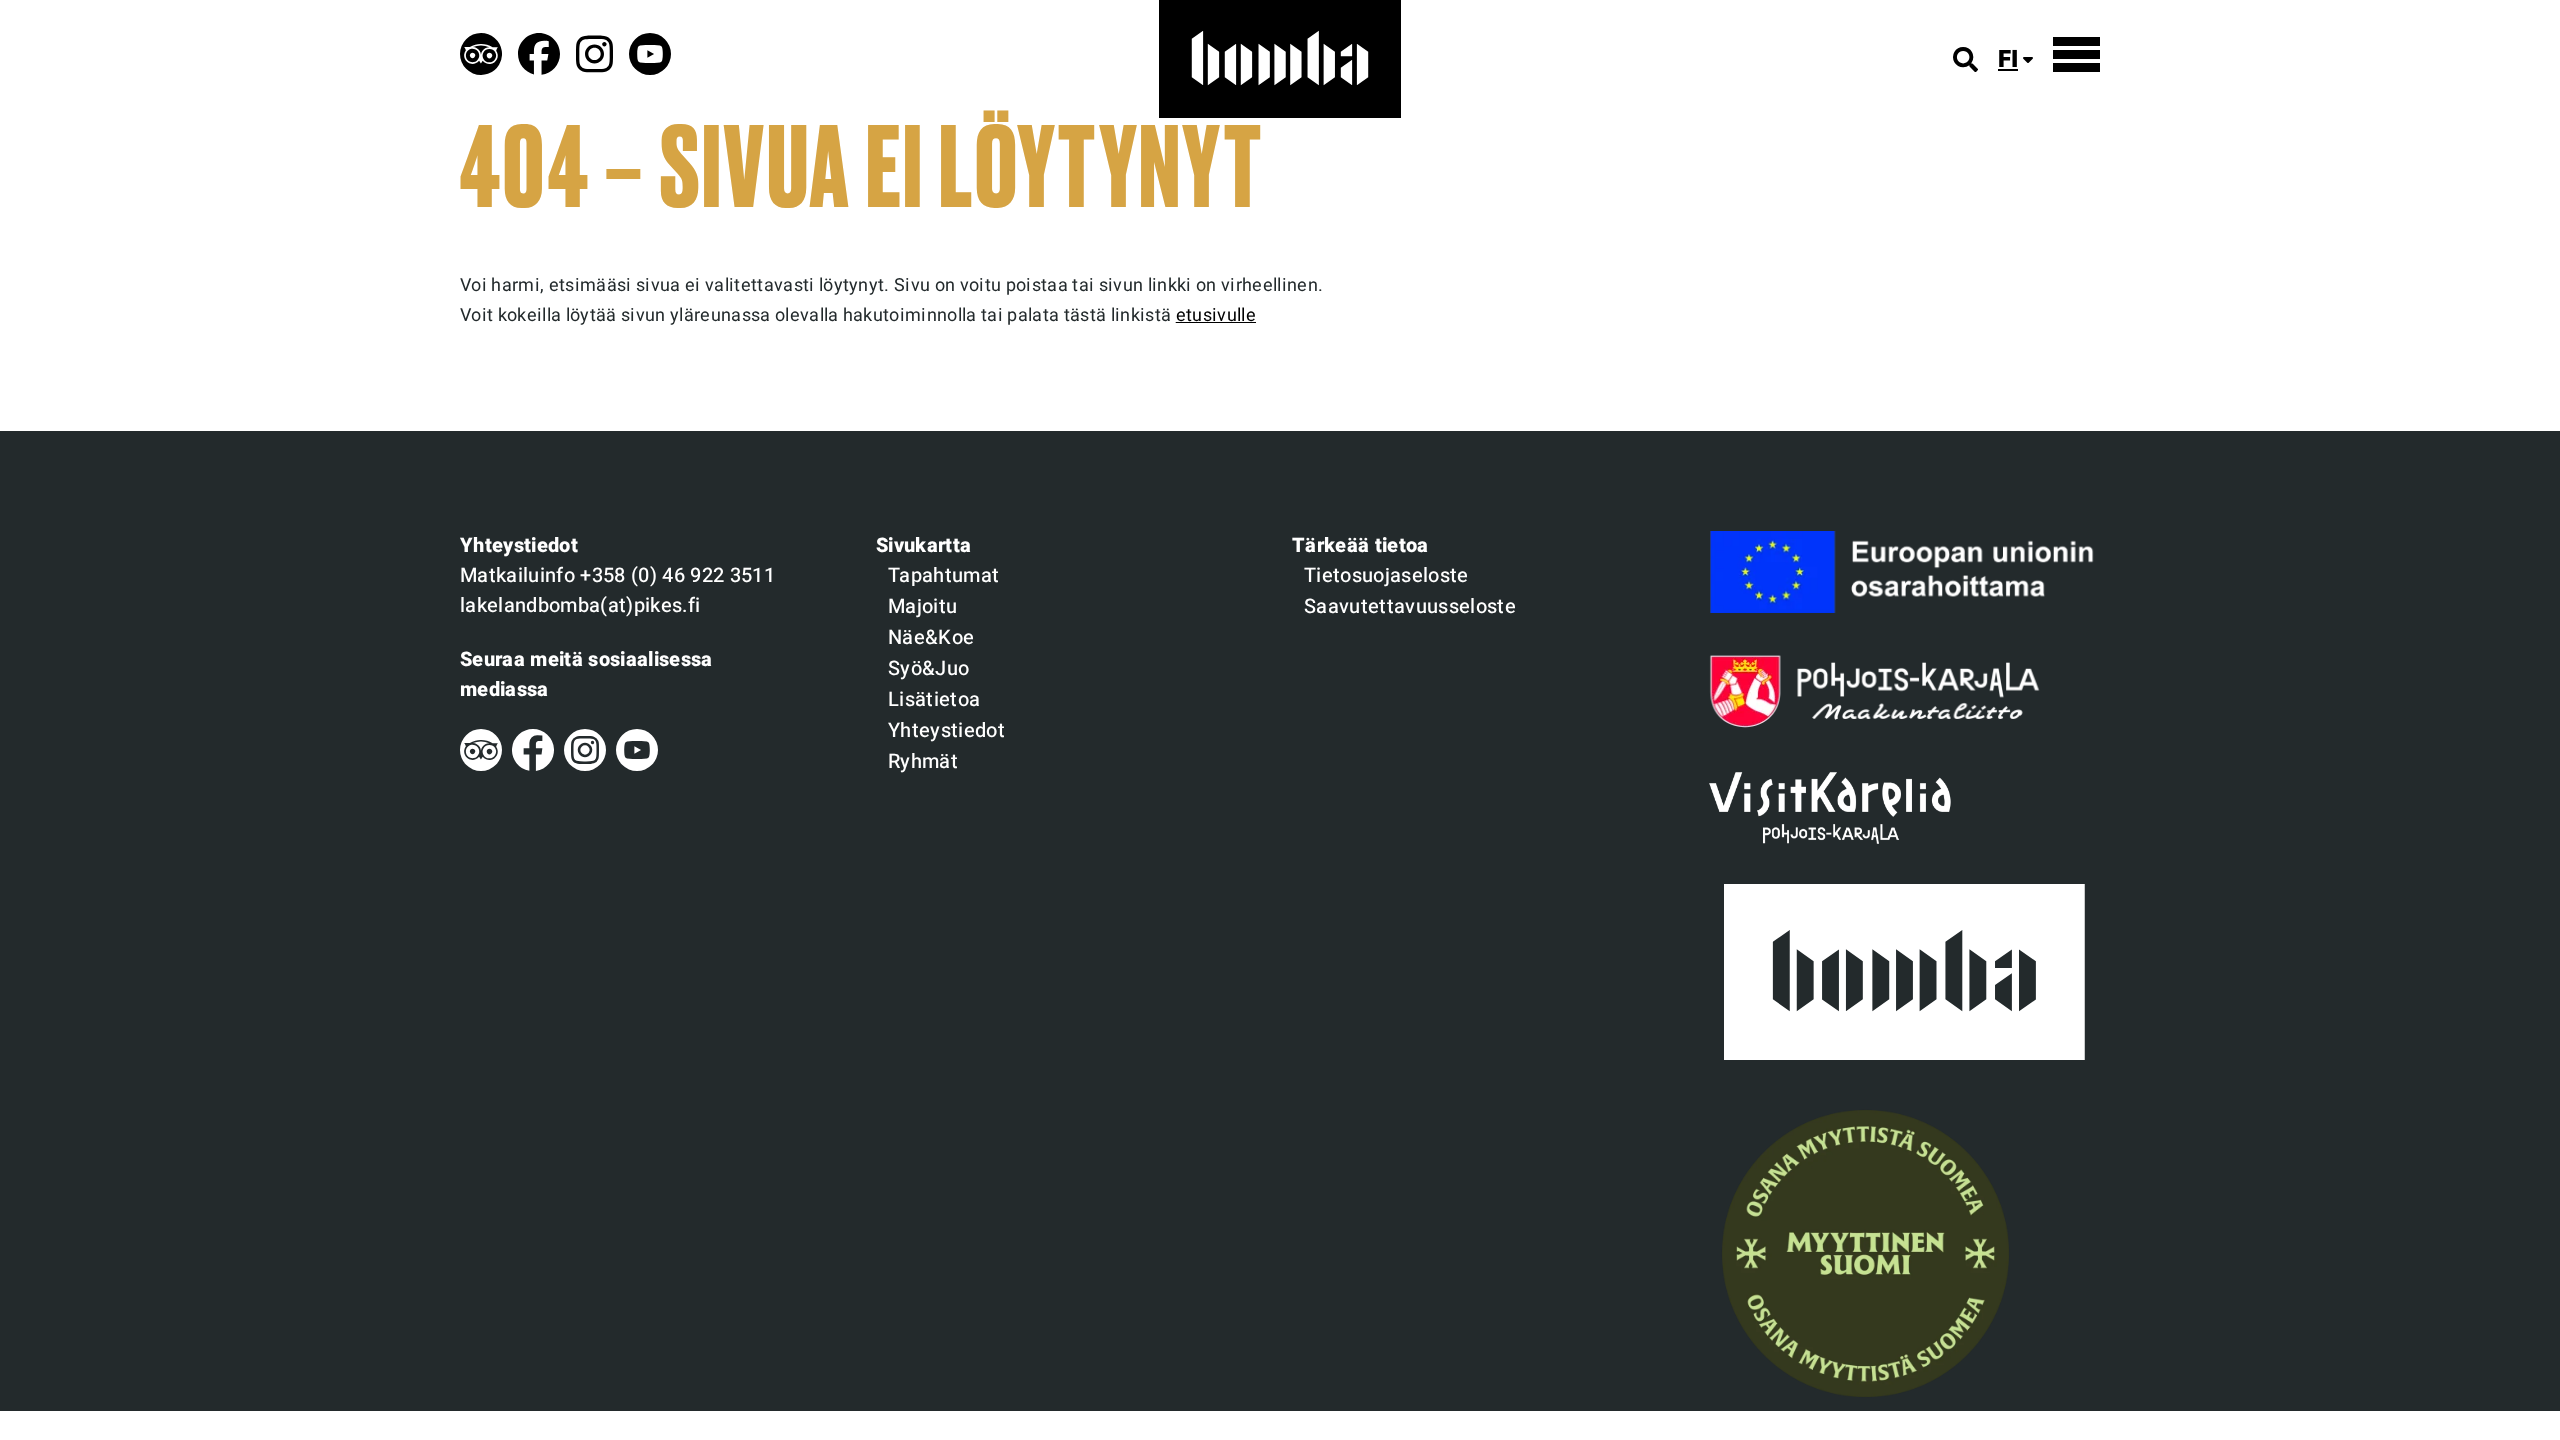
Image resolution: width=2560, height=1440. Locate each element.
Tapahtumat (943, 575)
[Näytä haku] (1965, 59)
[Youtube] (637, 765)
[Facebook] (533, 765)
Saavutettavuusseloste (1410, 606)
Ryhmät (923, 761)
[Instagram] (585, 765)
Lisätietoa (934, 699)
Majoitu (922, 606)
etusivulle (1216, 315)
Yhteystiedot (946, 730)
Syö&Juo (928, 668)
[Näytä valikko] (2076, 54)
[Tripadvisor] (481, 765)
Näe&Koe (931, 637)
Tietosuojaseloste (1386, 575)
